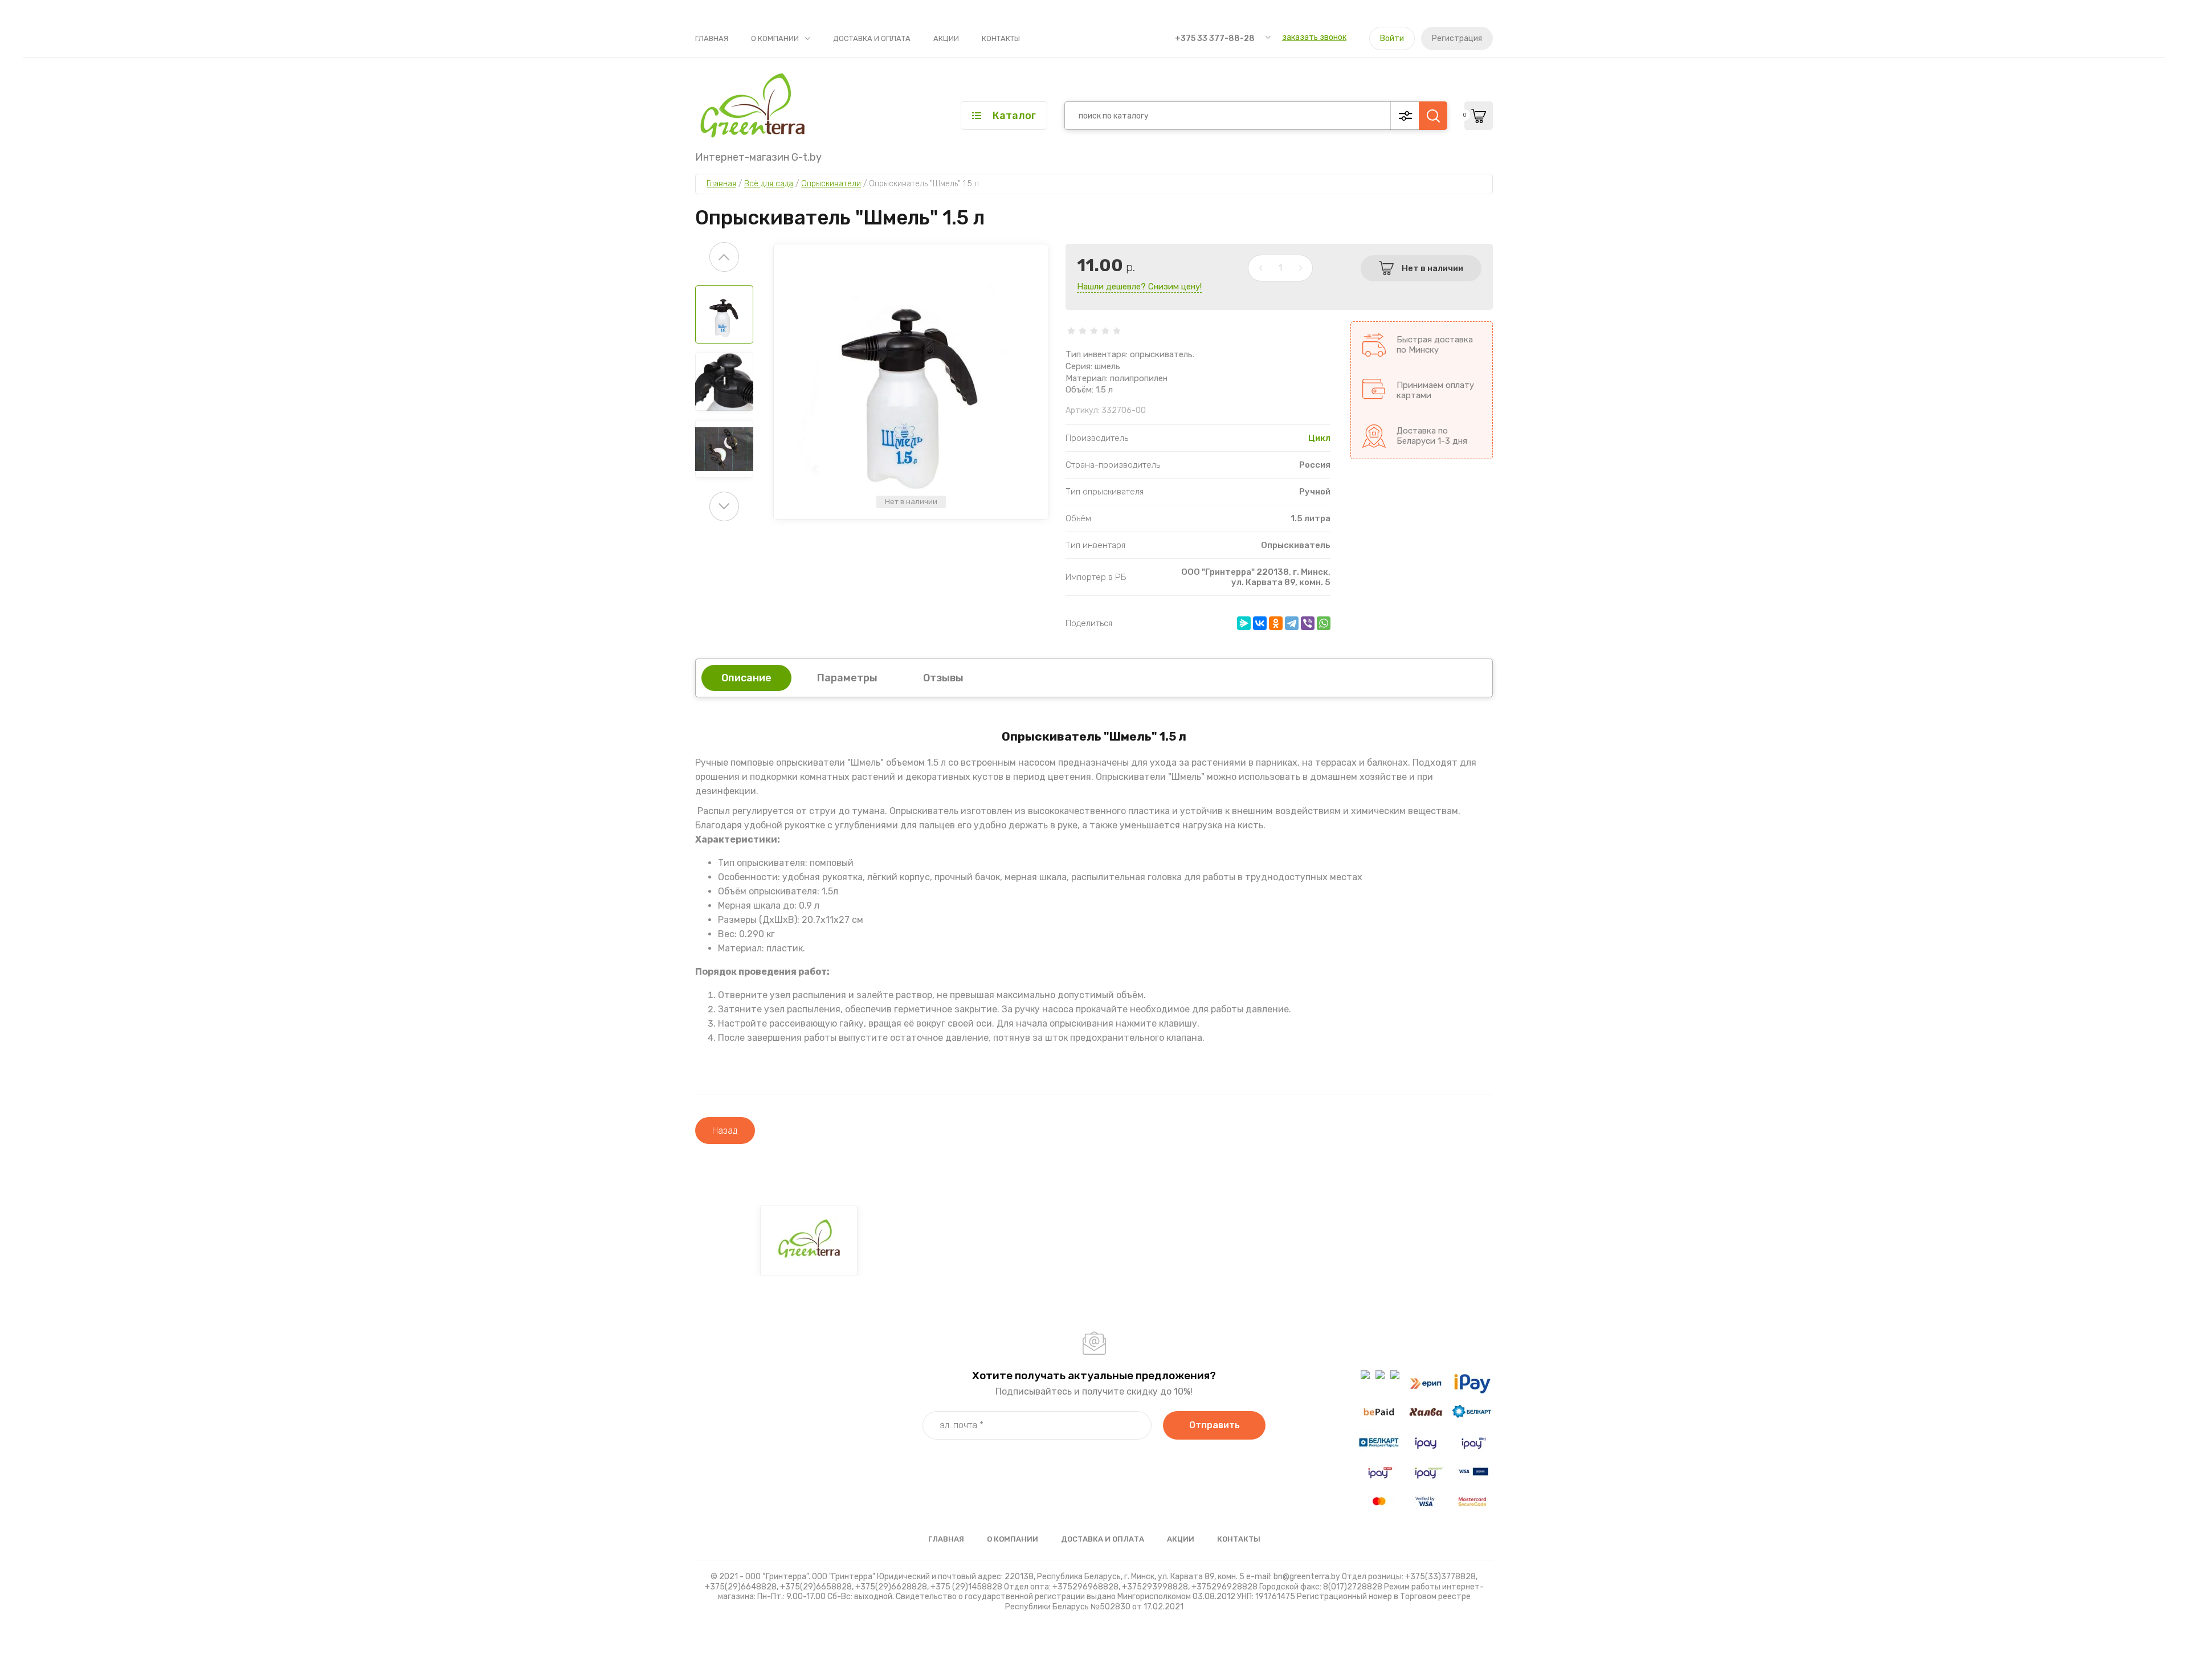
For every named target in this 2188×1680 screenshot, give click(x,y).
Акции (946, 38)
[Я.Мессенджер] (1244, 623)
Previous (724, 257)
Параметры (847, 678)
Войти (1392, 38)
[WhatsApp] (1324, 623)
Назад (725, 1131)
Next (724, 506)
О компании (775, 38)
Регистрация (1457, 38)
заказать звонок (1314, 37)
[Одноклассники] (1276, 623)
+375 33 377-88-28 (1215, 38)
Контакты (1001, 38)
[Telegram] (1292, 623)
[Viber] (1308, 623)
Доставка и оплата (872, 38)
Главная (712, 38)
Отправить (1215, 1425)
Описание (746, 678)
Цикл (1319, 438)
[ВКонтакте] (1260, 623)
